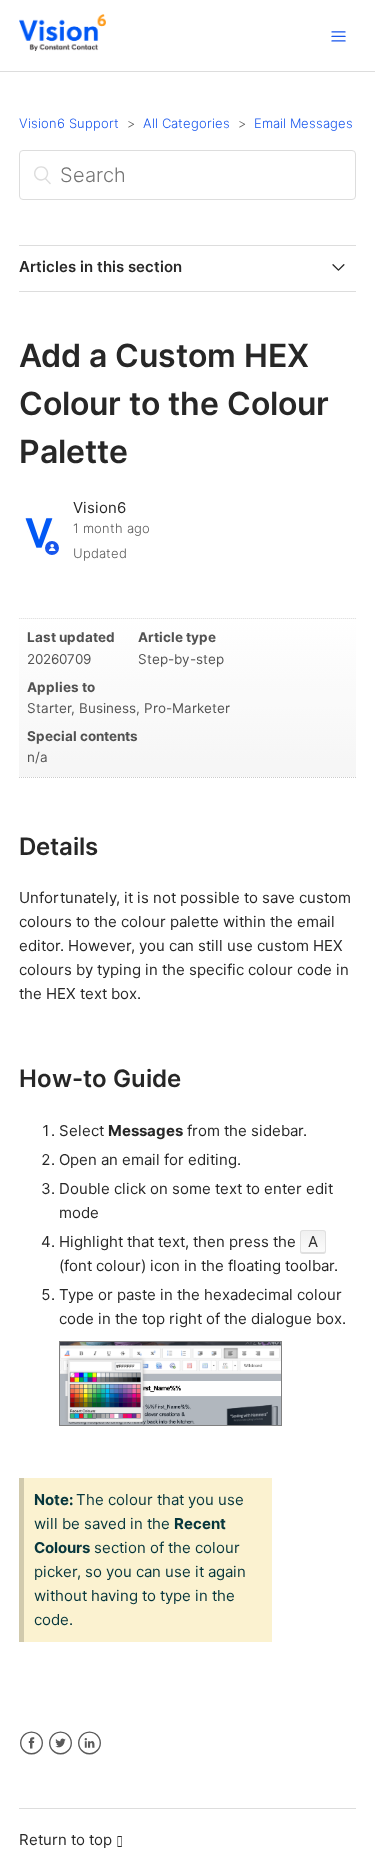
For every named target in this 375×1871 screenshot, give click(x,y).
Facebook (31, 1743)
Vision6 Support (69, 123)
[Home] (62, 45)
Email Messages (303, 123)
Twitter (60, 1743)
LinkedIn (89, 1743)
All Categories (186, 123)
